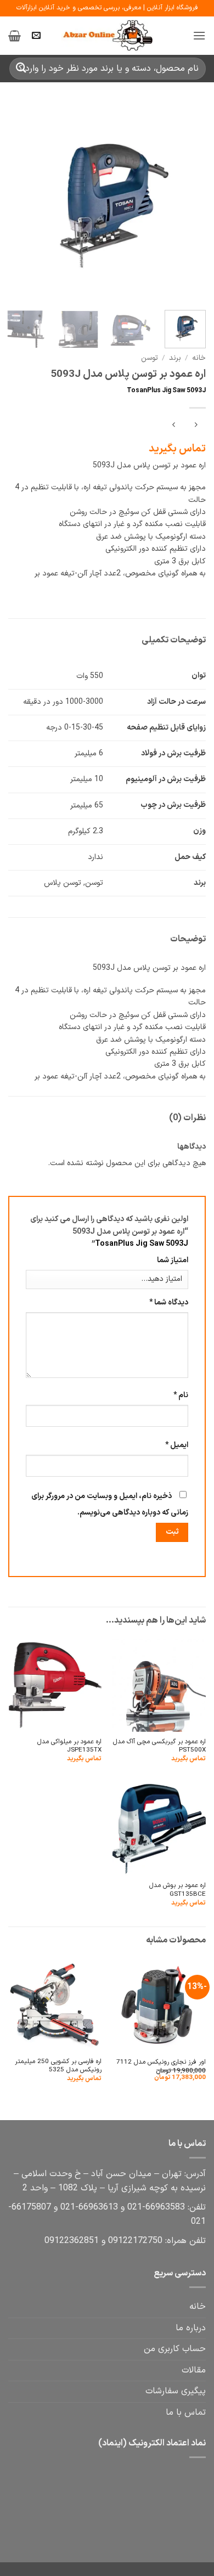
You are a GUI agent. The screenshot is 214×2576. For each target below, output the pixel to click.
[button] (199, 35)
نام (181, 1395)
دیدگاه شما (169, 1303)
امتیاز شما (173, 1260)
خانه (199, 358)
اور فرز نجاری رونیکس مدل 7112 (161, 2062)
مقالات (194, 2370)
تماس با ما (186, 2413)
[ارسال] (21, 68)
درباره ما (191, 2328)
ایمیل (177, 1445)
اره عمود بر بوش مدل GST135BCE (178, 1890)
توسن (150, 358)
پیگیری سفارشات (176, 2391)
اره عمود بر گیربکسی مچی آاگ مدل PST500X (159, 1746)
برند (175, 358)
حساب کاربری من (175, 2349)
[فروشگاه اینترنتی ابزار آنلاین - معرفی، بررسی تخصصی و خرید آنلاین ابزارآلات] (107, 36)
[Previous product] (174, 426)
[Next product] (196, 426)
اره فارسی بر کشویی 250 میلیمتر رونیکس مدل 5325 (58, 2066)
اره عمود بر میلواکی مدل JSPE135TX (69, 1746)
